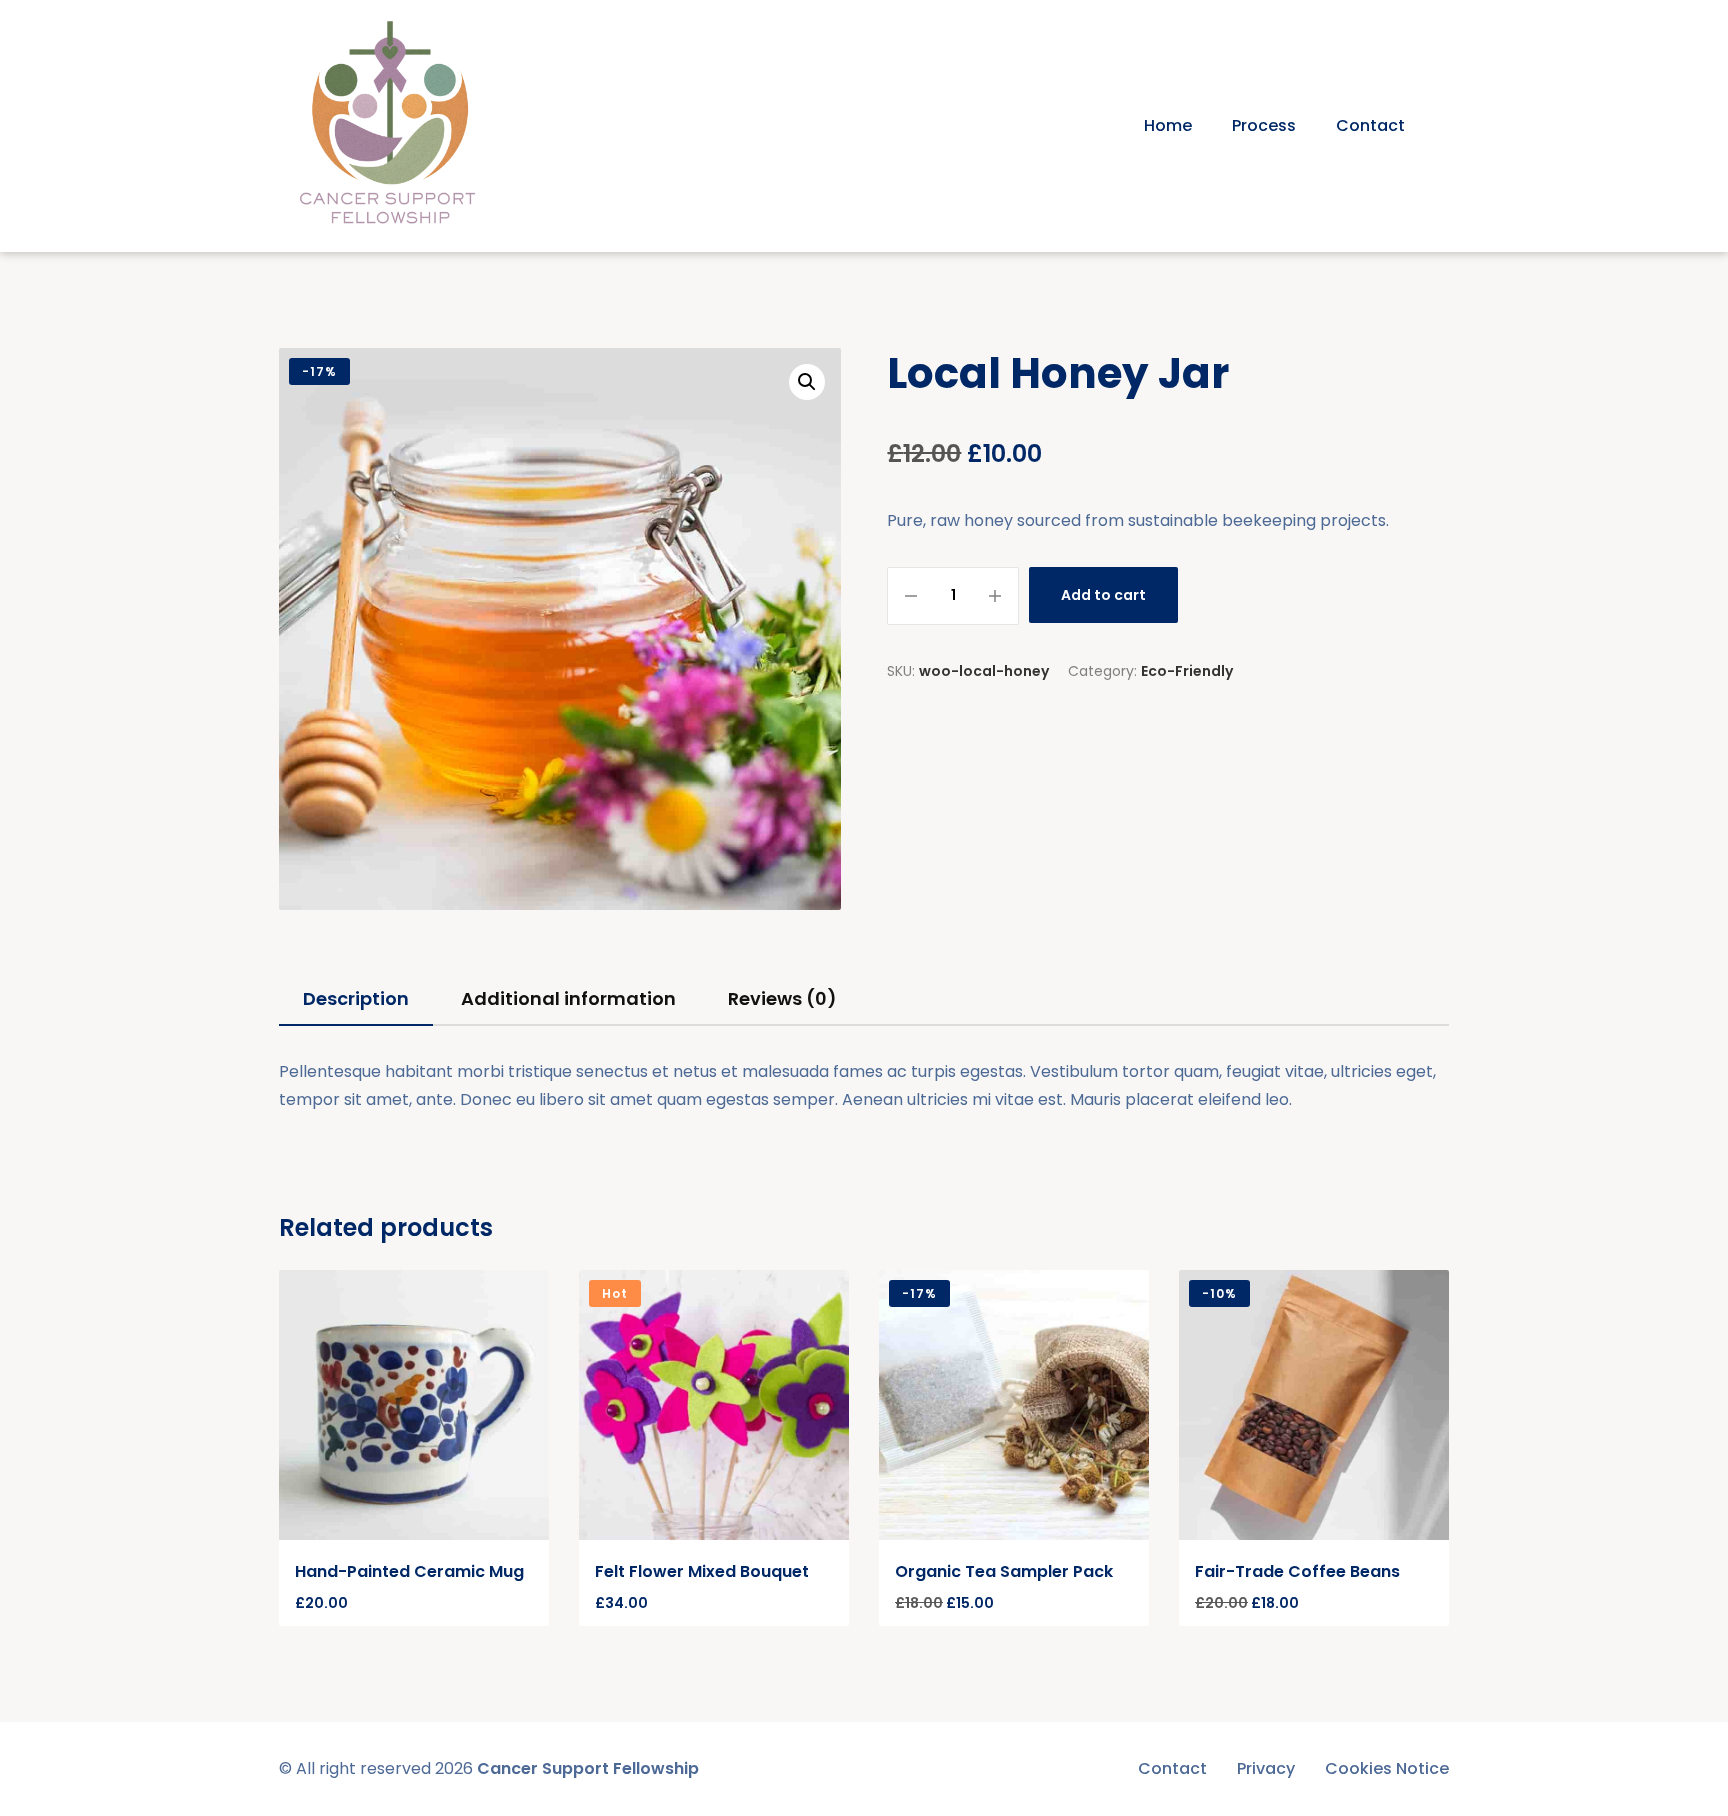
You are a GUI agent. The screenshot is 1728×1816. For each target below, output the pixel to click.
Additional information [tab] (568, 998)
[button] (807, 382)
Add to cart (1103, 595)
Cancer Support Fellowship (588, 1768)
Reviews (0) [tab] (782, 998)
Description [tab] (356, 998)
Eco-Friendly (1187, 671)
